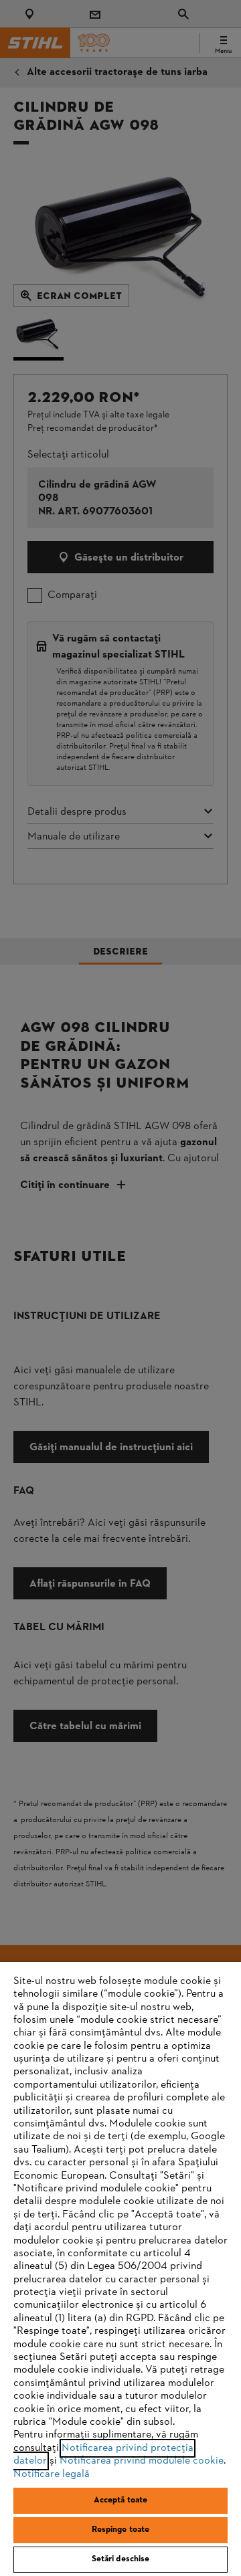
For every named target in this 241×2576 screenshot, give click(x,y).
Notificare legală (52, 2474)
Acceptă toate (121, 2500)
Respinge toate (121, 2530)
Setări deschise (121, 2559)
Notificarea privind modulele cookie (142, 2461)
